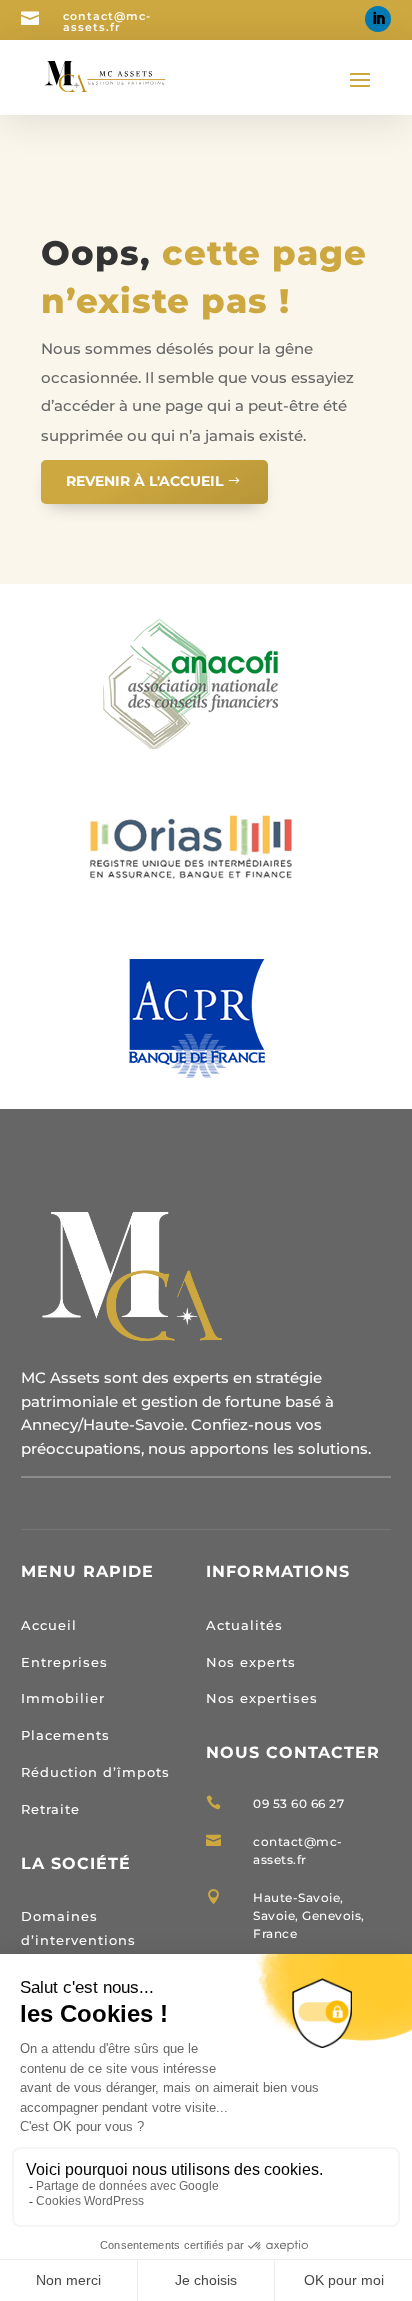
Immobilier (63, 1698)
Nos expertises (262, 1698)
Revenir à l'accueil (144, 481)
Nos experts (251, 1662)
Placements (65, 1735)
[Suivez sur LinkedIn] (378, 19)
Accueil (49, 1625)
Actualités (244, 1625)
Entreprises (64, 1662)
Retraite (50, 1809)
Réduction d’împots (95, 1772)
